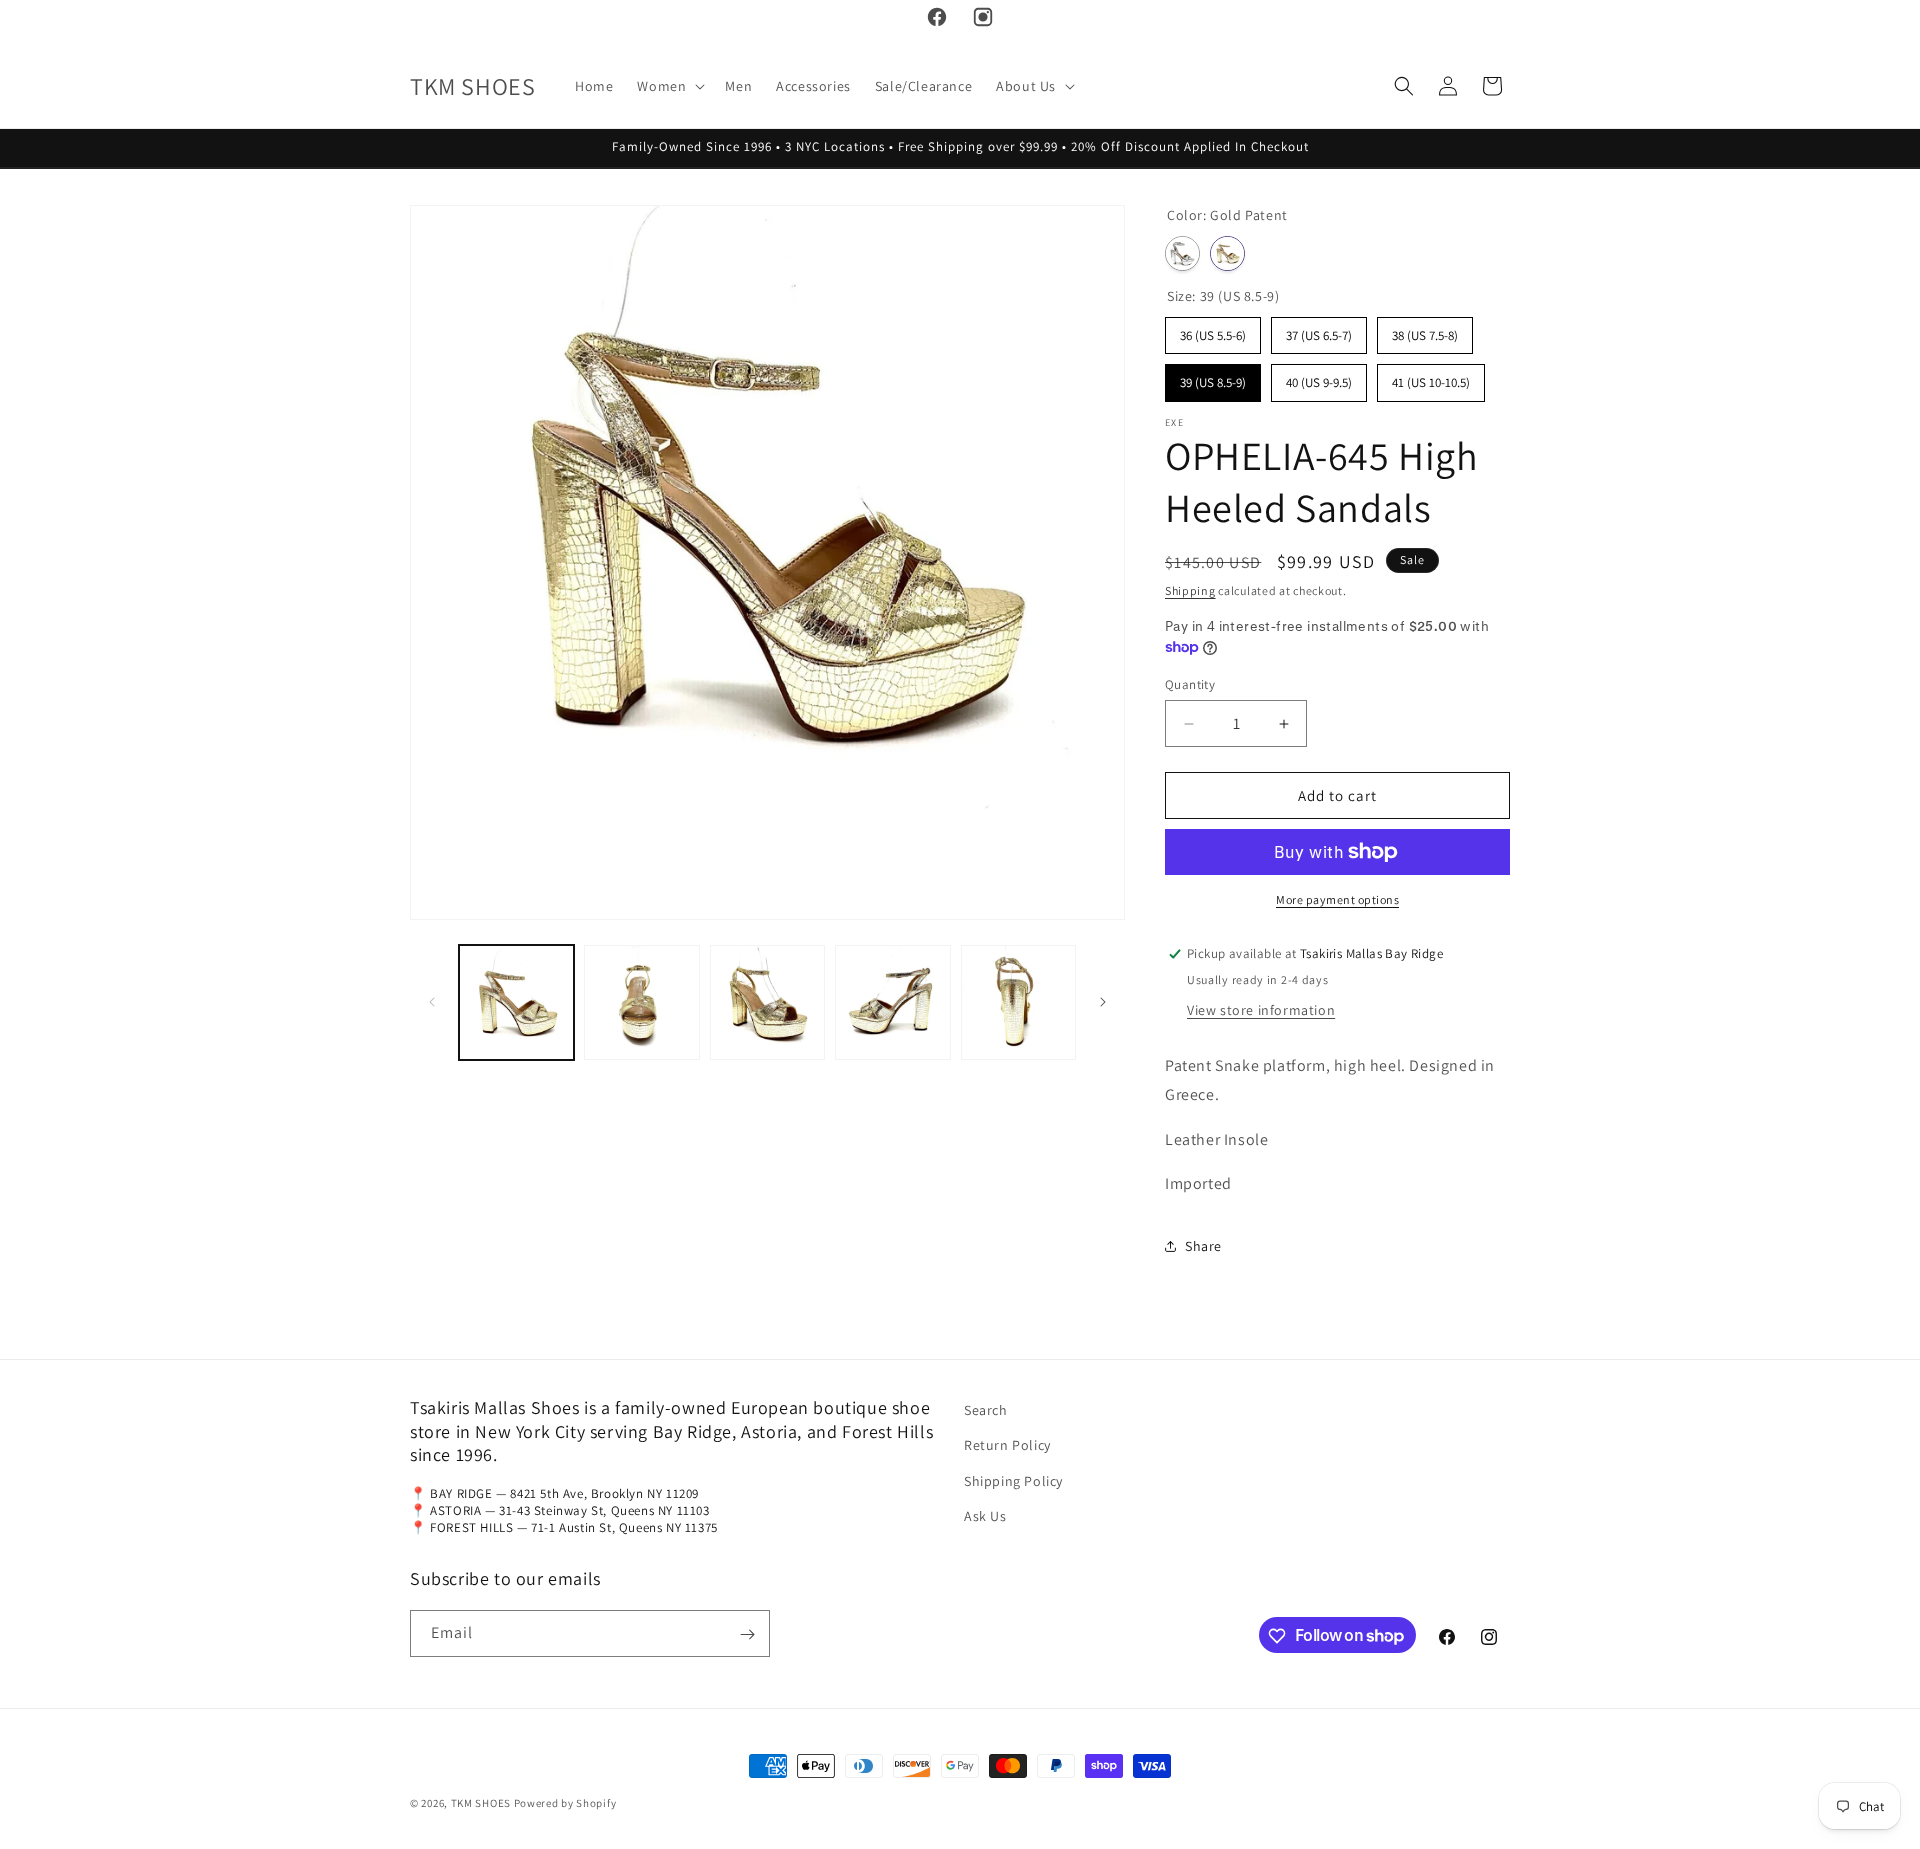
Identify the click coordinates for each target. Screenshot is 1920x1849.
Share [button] (1203, 1246)
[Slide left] (432, 1002)
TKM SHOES (482, 1803)
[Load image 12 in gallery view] (1018, 1002)
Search (986, 1410)
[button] (669, 86)
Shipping (1190, 590)
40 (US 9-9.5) (1319, 377)
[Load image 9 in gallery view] (641, 1002)
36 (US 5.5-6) (1213, 330)
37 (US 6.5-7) (1319, 330)
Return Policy (1007, 1446)
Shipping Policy (1013, 1481)
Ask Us (985, 1516)
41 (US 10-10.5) (1431, 377)
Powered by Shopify (565, 1803)
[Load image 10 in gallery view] (767, 1002)
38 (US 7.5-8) (1425, 330)
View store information (1261, 1010)
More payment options (1337, 899)
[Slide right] (1103, 1002)
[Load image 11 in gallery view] (892, 1002)
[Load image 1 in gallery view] (516, 1002)
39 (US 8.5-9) (1213, 377)
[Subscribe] (747, 1634)
